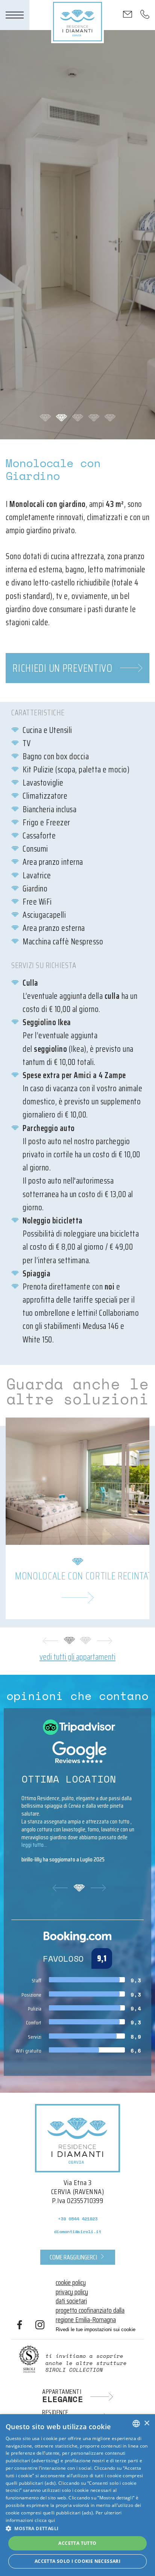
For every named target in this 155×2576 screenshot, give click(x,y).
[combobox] (136, 2424)
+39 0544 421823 (78, 2219)
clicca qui (45, 2520)
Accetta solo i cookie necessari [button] (77, 2561)
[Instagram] (40, 2326)
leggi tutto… (34, 1845)
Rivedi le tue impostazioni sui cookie (96, 2329)
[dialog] (77, 2495)
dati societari (71, 2301)
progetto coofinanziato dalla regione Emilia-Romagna (90, 2315)
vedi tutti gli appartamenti (77, 1657)
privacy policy (72, 2292)
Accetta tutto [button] (77, 2543)
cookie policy (71, 2282)
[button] (77, 2528)
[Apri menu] (15, 15)
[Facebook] (20, 2326)
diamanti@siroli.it (77, 2231)
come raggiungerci (73, 2257)
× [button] (147, 2423)
